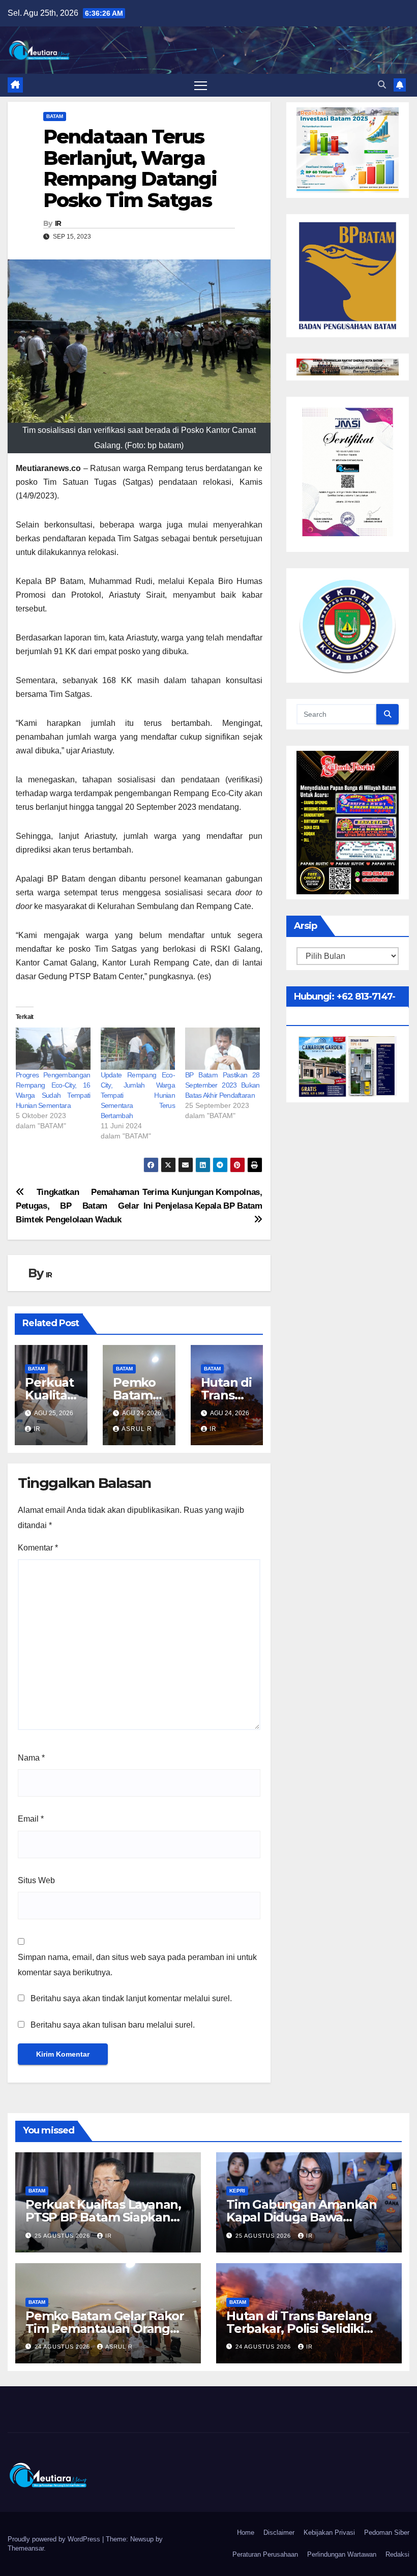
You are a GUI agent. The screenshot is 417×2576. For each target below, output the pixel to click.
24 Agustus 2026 (63, 2347)
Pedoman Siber (387, 2533)
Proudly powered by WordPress (55, 2539)
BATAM (55, 116)
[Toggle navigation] (201, 85)
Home (246, 2533)
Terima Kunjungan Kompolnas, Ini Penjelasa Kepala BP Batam (202, 1199)
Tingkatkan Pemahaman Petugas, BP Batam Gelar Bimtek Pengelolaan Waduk (77, 1206)
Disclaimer (279, 2533)
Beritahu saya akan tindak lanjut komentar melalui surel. (131, 1998)
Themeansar (26, 2548)
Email (31, 1819)
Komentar (38, 1548)
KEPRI (237, 2191)
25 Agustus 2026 (63, 2236)
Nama (31, 1758)
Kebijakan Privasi (329, 2533)
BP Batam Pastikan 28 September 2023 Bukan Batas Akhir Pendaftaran (222, 1085)
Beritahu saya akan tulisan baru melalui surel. (113, 2025)
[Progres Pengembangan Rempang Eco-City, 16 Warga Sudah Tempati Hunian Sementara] (53, 1049)
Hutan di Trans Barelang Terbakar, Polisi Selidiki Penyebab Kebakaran (299, 2329)
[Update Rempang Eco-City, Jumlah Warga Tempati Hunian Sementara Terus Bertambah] (138, 1049)
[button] (382, 85)
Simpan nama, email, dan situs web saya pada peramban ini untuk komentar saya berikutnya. (137, 1965)
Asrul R (137, 1429)
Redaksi (397, 2554)
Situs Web (36, 1880)
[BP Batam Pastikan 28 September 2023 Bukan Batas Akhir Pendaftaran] (222, 1049)
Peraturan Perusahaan (265, 2554)
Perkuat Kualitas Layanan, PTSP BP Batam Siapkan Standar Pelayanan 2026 (103, 2217)
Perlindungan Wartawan (342, 2554)
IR (58, 223)
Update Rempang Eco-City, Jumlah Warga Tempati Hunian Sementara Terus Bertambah (138, 1095)
